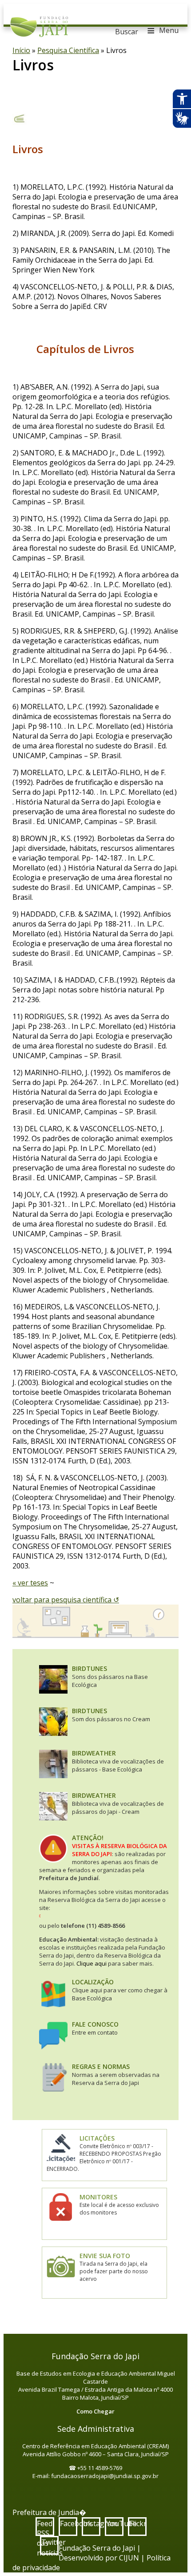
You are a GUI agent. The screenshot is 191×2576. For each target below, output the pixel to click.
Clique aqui (92, 1963)
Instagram (92, 2523)
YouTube (115, 2523)
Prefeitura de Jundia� (49, 2512)
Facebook (69, 2523)
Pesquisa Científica (68, 50)
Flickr (138, 2523)
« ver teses (30, 1583)
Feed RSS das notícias (46, 2527)
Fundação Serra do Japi (39, 24)
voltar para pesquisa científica (63, 1600)
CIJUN (129, 2558)
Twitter (50, 2542)
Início (21, 50)
